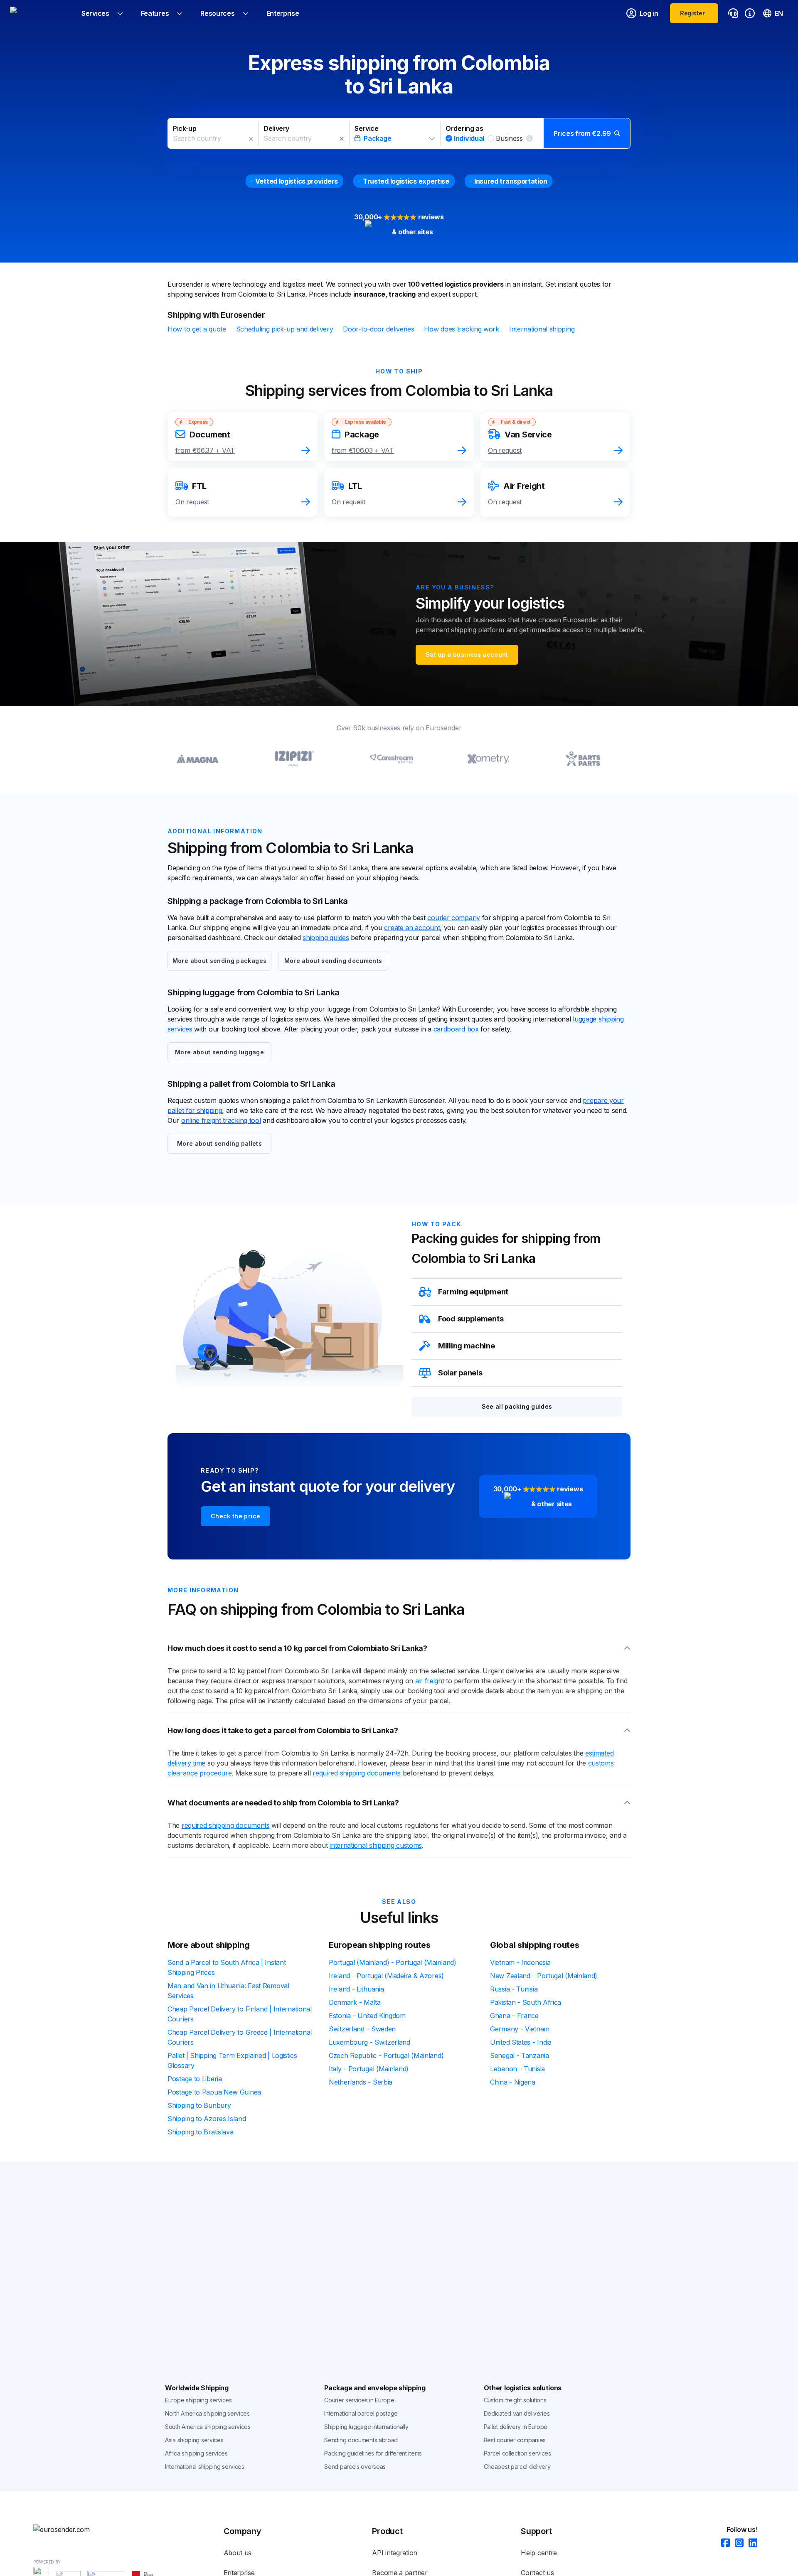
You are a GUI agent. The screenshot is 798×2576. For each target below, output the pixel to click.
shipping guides (326, 938)
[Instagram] (737, 2543)
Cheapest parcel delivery (517, 2467)
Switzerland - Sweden (362, 2029)
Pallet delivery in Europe (516, 2427)
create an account (412, 928)
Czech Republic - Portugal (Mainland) (386, 2055)
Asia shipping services (194, 2440)
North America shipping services (207, 2413)
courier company (454, 918)
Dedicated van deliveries (517, 2413)
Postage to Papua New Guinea (214, 2092)
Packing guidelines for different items (373, 2453)
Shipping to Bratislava (200, 2132)
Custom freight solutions (515, 2400)
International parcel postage (361, 2413)
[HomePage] (75, 2529)
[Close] (251, 139)
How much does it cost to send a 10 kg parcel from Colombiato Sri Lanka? (297, 1648)
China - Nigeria (513, 2082)
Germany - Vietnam (520, 2029)
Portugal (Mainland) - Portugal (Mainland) (393, 1962)
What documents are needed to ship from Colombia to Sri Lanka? (283, 1803)
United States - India (521, 2042)
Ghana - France (514, 2016)
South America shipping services (208, 2427)
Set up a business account (467, 654)
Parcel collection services (517, 2453)
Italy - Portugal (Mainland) (369, 2069)
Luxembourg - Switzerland (369, 2042)
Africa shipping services (196, 2453)
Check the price (235, 1516)
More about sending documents (333, 961)
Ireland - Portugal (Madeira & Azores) (386, 1976)
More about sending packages (219, 961)
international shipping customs (376, 1845)
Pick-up (185, 128)
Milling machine (467, 1346)
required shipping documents (357, 1773)
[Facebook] (723, 2543)
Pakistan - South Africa (526, 2002)
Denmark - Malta (355, 2002)
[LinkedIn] (750, 2543)
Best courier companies (515, 2440)
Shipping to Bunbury (199, 2105)
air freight (430, 1681)
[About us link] (750, 13)
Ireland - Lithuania (356, 1989)
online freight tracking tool (221, 1120)
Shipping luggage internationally (366, 2427)
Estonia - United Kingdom (367, 2016)
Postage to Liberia (195, 2079)
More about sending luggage (219, 1052)
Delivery (276, 128)
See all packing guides (517, 1406)
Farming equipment (473, 1292)
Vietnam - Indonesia (520, 1962)
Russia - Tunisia (514, 1989)
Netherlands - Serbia (361, 2082)
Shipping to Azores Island (207, 2119)
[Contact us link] (733, 13)
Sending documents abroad (361, 2440)
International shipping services (205, 2467)
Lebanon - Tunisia (517, 2069)
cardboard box (456, 1029)
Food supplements (471, 1319)
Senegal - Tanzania (520, 2055)
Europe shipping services (198, 2400)
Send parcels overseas (355, 2467)
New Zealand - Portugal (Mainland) (544, 1976)
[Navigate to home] (41, 13)
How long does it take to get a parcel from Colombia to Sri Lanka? (283, 1730)
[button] (399, 133)
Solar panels (460, 1373)
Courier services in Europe (359, 2400)
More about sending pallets (219, 1143)
